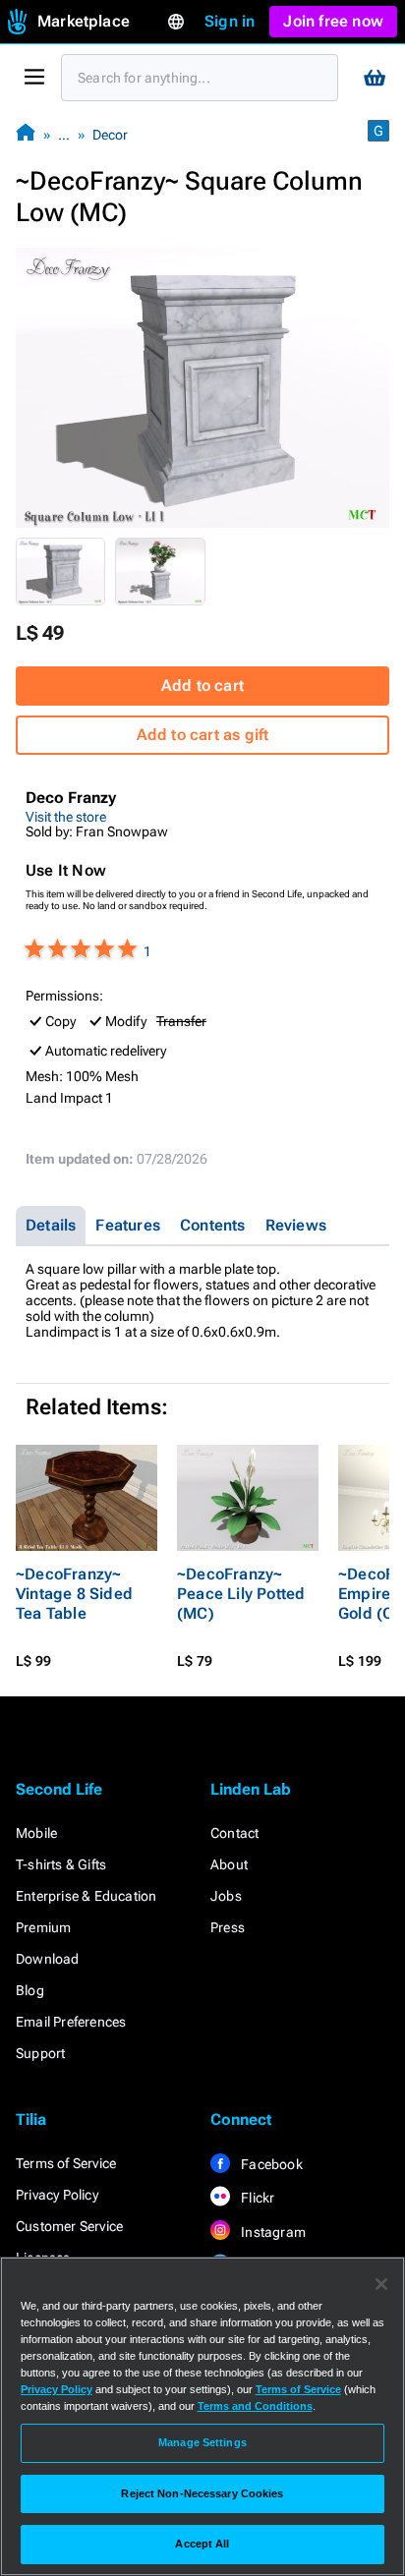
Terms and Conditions (255, 2406)
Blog (30, 1990)
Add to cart (202, 686)
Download (48, 1959)
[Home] (26, 134)
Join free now (333, 21)
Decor (110, 135)
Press (228, 1927)
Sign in (230, 21)
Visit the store (66, 817)
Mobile (36, 1833)
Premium (43, 1927)
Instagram (272, 2232)
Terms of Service (66, 2163)
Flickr (256, 2198)
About (229, 1864)
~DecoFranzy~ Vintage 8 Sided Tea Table (74, 1594)
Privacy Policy (57, 2195)
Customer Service (69, 2226)
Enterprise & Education (86, 1896)
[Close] (381, 2284)
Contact (234, 1833)
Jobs (226, 1896)
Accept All (202, 2544)
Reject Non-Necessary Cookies (202, 2493)
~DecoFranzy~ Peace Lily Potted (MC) (241, 1594)
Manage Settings (202, 2442)
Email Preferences (71, 2022)
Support (40, 2053)
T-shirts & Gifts (61, 1864)
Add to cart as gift (203, 735)
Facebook (270, 2164)
